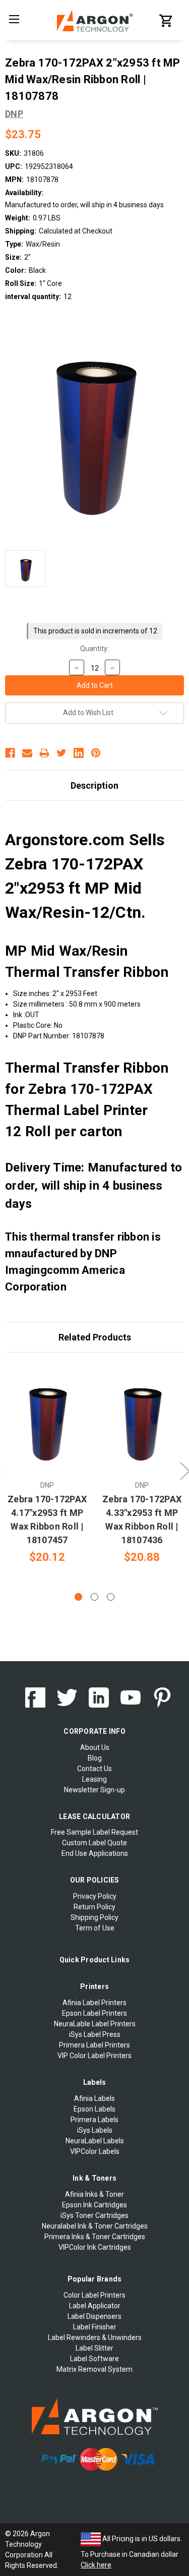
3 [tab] (111, 1597)
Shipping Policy (94, 1917)
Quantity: (94, 649)
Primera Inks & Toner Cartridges (95, 2237)
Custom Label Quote (94, 1843)
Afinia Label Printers (94, 2003)
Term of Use (95, 1928)
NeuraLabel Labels (95, 2141)
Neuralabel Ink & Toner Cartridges (95, 2226)
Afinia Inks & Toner (94, 2194)
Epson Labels (94, 2109)
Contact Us (94, 1769)
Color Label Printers (94, 2295)
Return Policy (94, 1907)
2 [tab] (94, 1597)
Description (94, 785)
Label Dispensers (94, 2316)
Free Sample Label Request (94, 1832)
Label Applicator (95, 2306)
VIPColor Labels (95, 2151)
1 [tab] (78, 1597)
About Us (95, 1747)
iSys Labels (95, 2130)
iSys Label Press (95, 2034)
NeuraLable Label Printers (95, 2024)
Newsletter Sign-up (94, 1790)
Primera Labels (94, 2120)
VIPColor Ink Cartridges (95, 2247)
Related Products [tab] (95, 1337)
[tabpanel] (47, 1464)
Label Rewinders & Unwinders (95, 2337)
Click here (96, 2565)
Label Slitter (94, 2348)
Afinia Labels (94, 2098)
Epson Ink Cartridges (94, 2205)
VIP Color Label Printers (94, 2056)
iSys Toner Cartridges (94, 2215)
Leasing (94, 1779)
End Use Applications (95, 1853)
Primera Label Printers (94, 2045)
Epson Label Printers (94, 2013)
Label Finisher (95, 2327)
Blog (95, 1758)
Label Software (94, 2359)
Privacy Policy (95, 1896)
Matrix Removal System (94, 2369)
